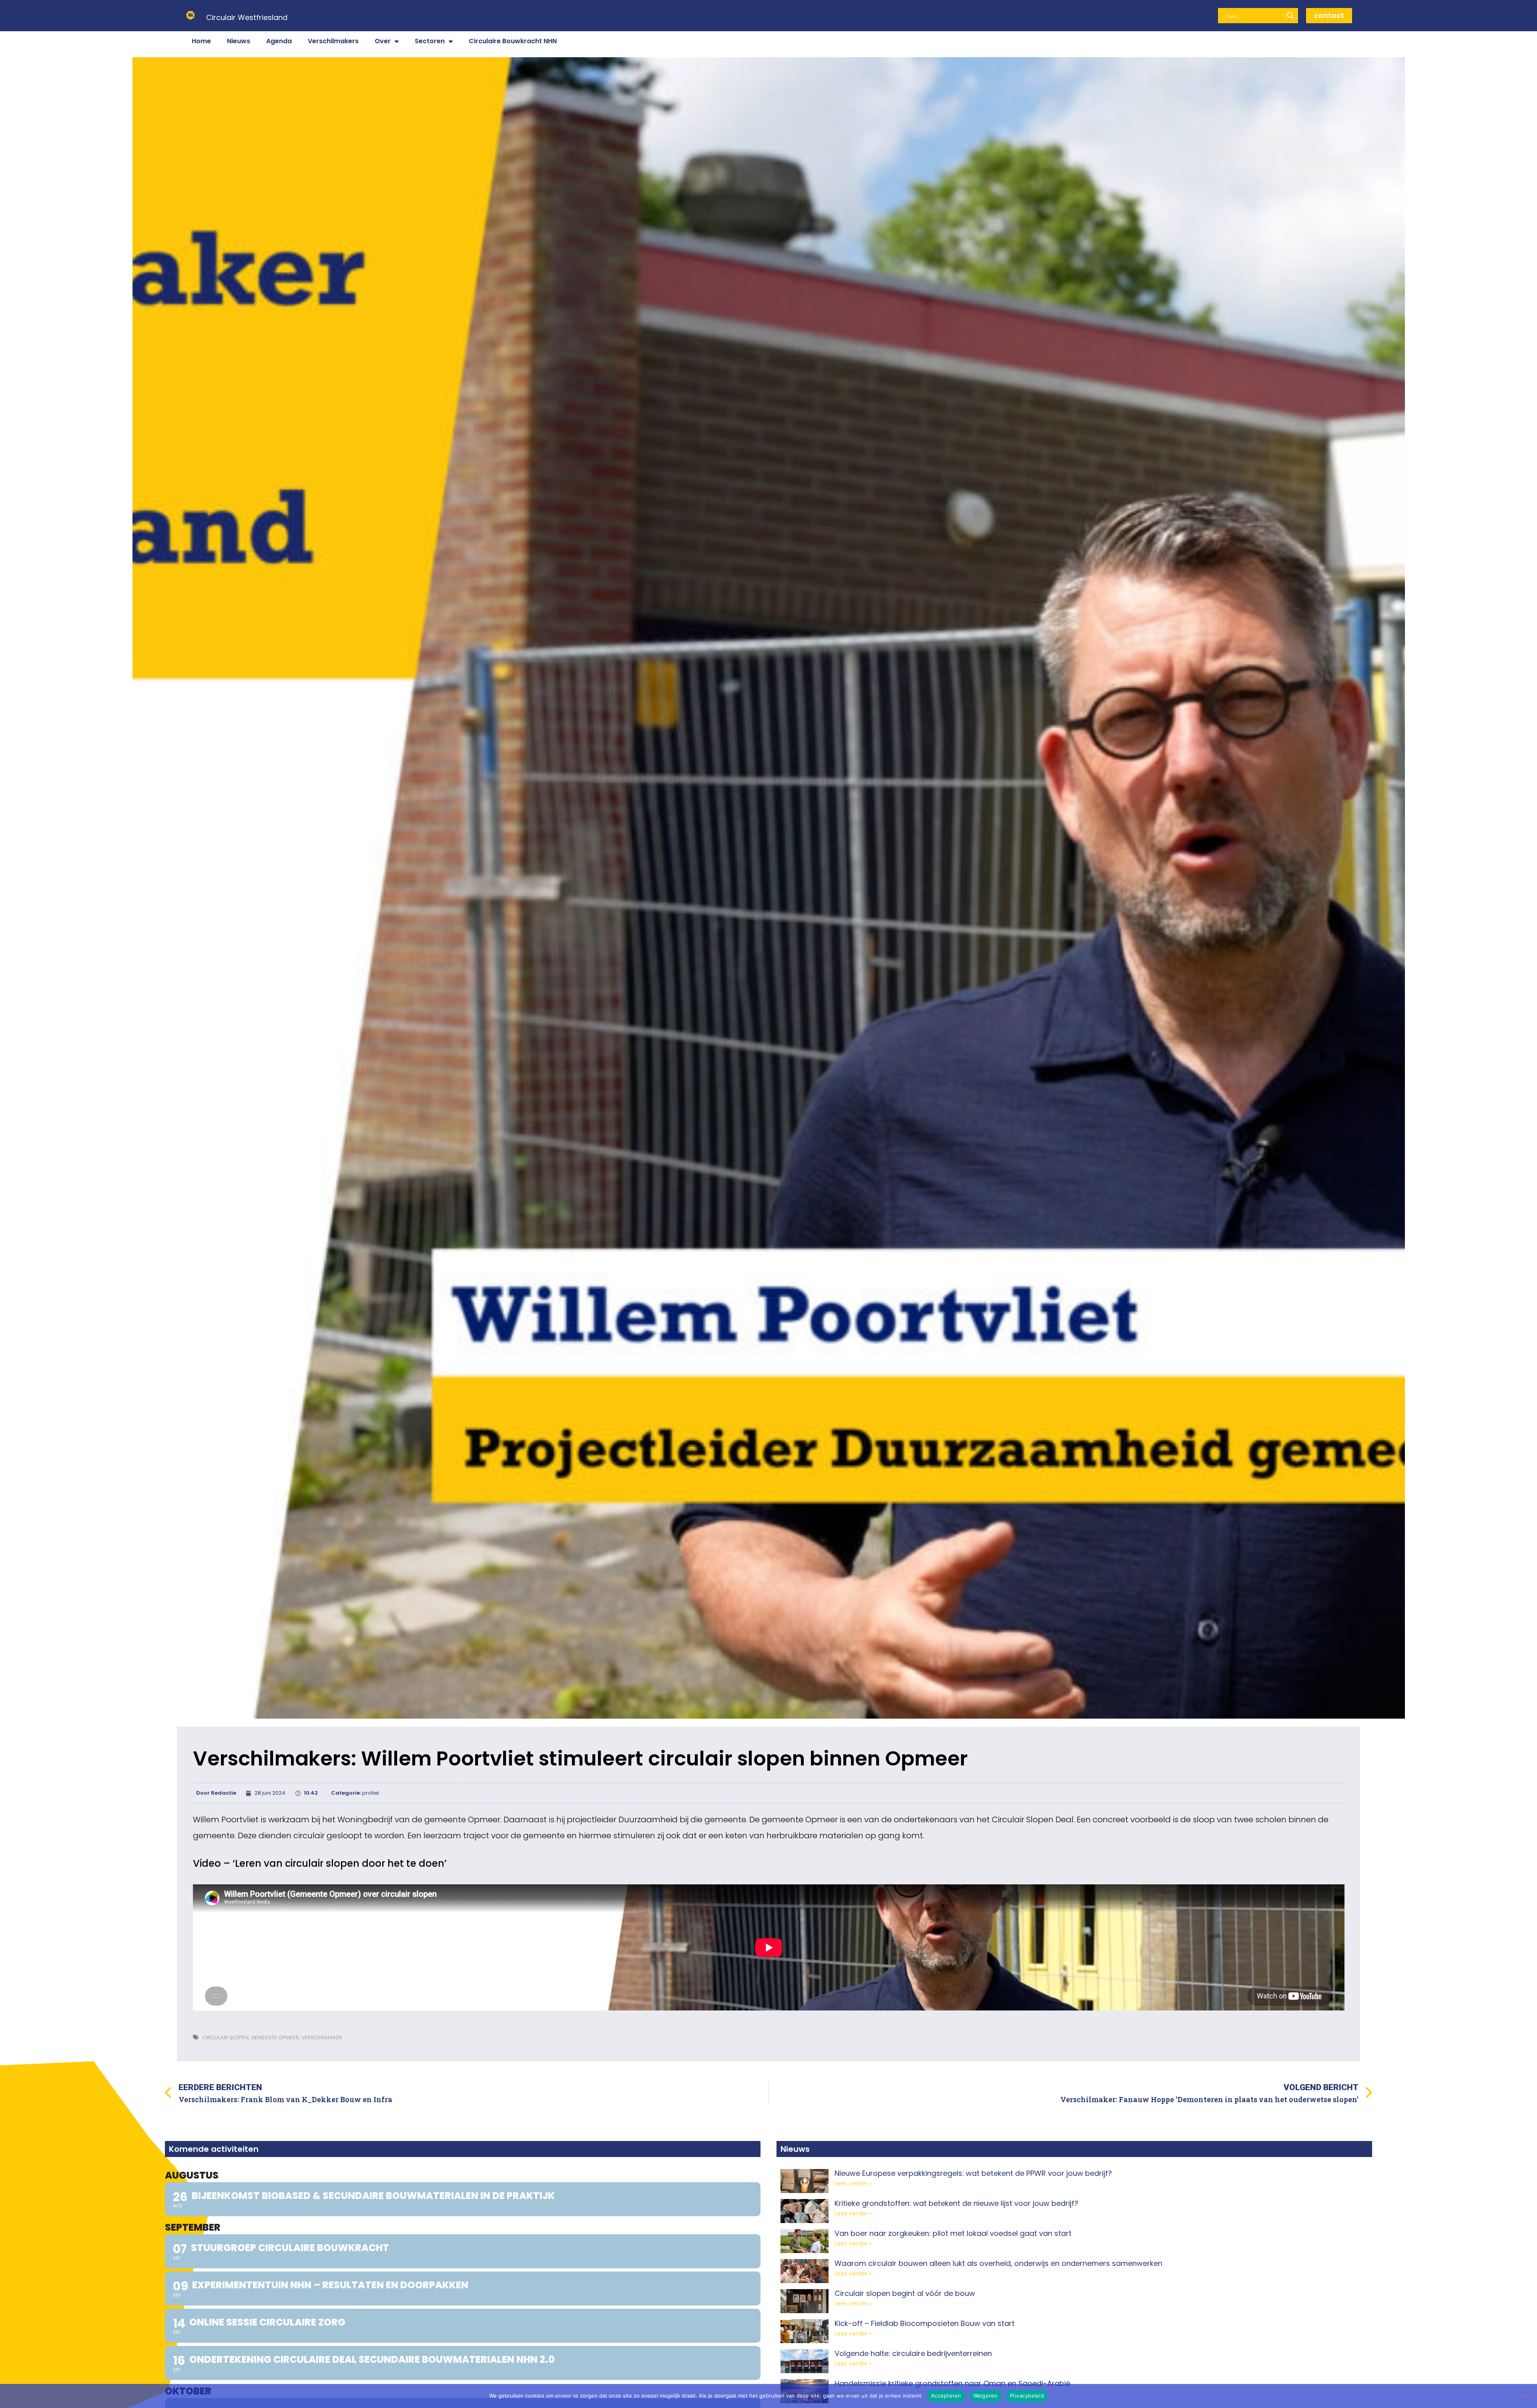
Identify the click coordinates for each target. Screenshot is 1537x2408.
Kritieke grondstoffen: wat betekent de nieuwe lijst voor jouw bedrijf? (956, 2203)
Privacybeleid (1027, 2396)
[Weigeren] (1524, 2396)
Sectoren (430, 41)
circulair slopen (225, 2037)
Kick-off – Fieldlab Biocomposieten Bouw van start (925, 2323)
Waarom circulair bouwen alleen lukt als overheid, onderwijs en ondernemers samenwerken (998, 2263)
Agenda (279, 41)
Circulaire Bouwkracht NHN (513, 41)
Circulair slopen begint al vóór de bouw (905, 2293)
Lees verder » (853, 2183)
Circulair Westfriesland (247, 17)
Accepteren (946, 2396)
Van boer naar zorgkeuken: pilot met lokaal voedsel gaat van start (953, 2233)
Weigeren (986, 2396)
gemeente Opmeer (275, 2037)
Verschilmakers (333, 41)
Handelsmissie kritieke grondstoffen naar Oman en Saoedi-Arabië (952, 2383)
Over (383, 41)
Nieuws (239, 41)
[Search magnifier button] (1290, 16)
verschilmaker (322, 2037)
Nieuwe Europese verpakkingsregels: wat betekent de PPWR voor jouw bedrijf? (973, 2173)
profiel (371, 1793)
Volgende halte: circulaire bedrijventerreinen (913, 2353)
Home (201, 41)
